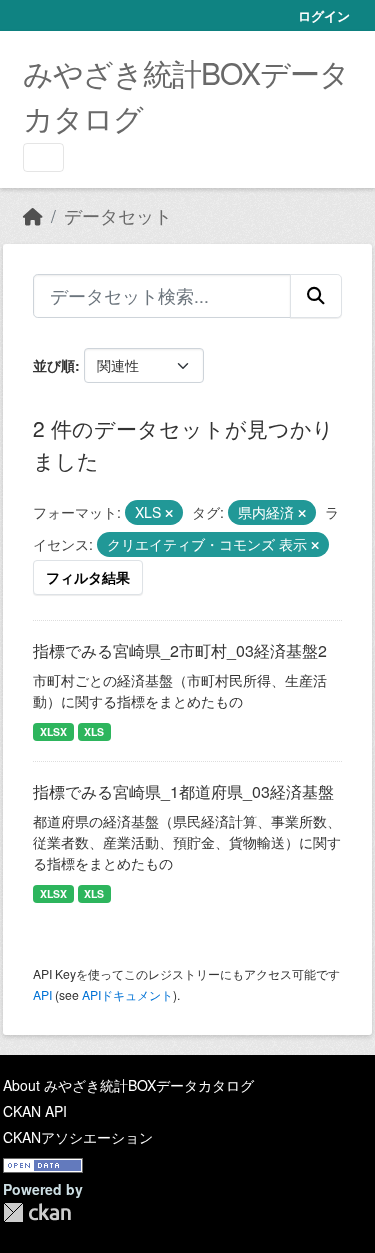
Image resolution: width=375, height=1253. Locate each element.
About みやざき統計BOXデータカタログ (128, 1085)
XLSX (53, 731)
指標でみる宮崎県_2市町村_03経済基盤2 (180, 650)
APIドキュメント (127, 994)
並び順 (54, 365)
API (42, 994)
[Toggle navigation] (43, 157)
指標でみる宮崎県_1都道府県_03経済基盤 (183, 791)
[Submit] (316, 296)
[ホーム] (33, 215)
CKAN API (35, 1111)
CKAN (37, 1212)
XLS (94, 731)
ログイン (324, 15)
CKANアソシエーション (78, 1137)
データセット (118, 215)
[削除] (169, 513)
